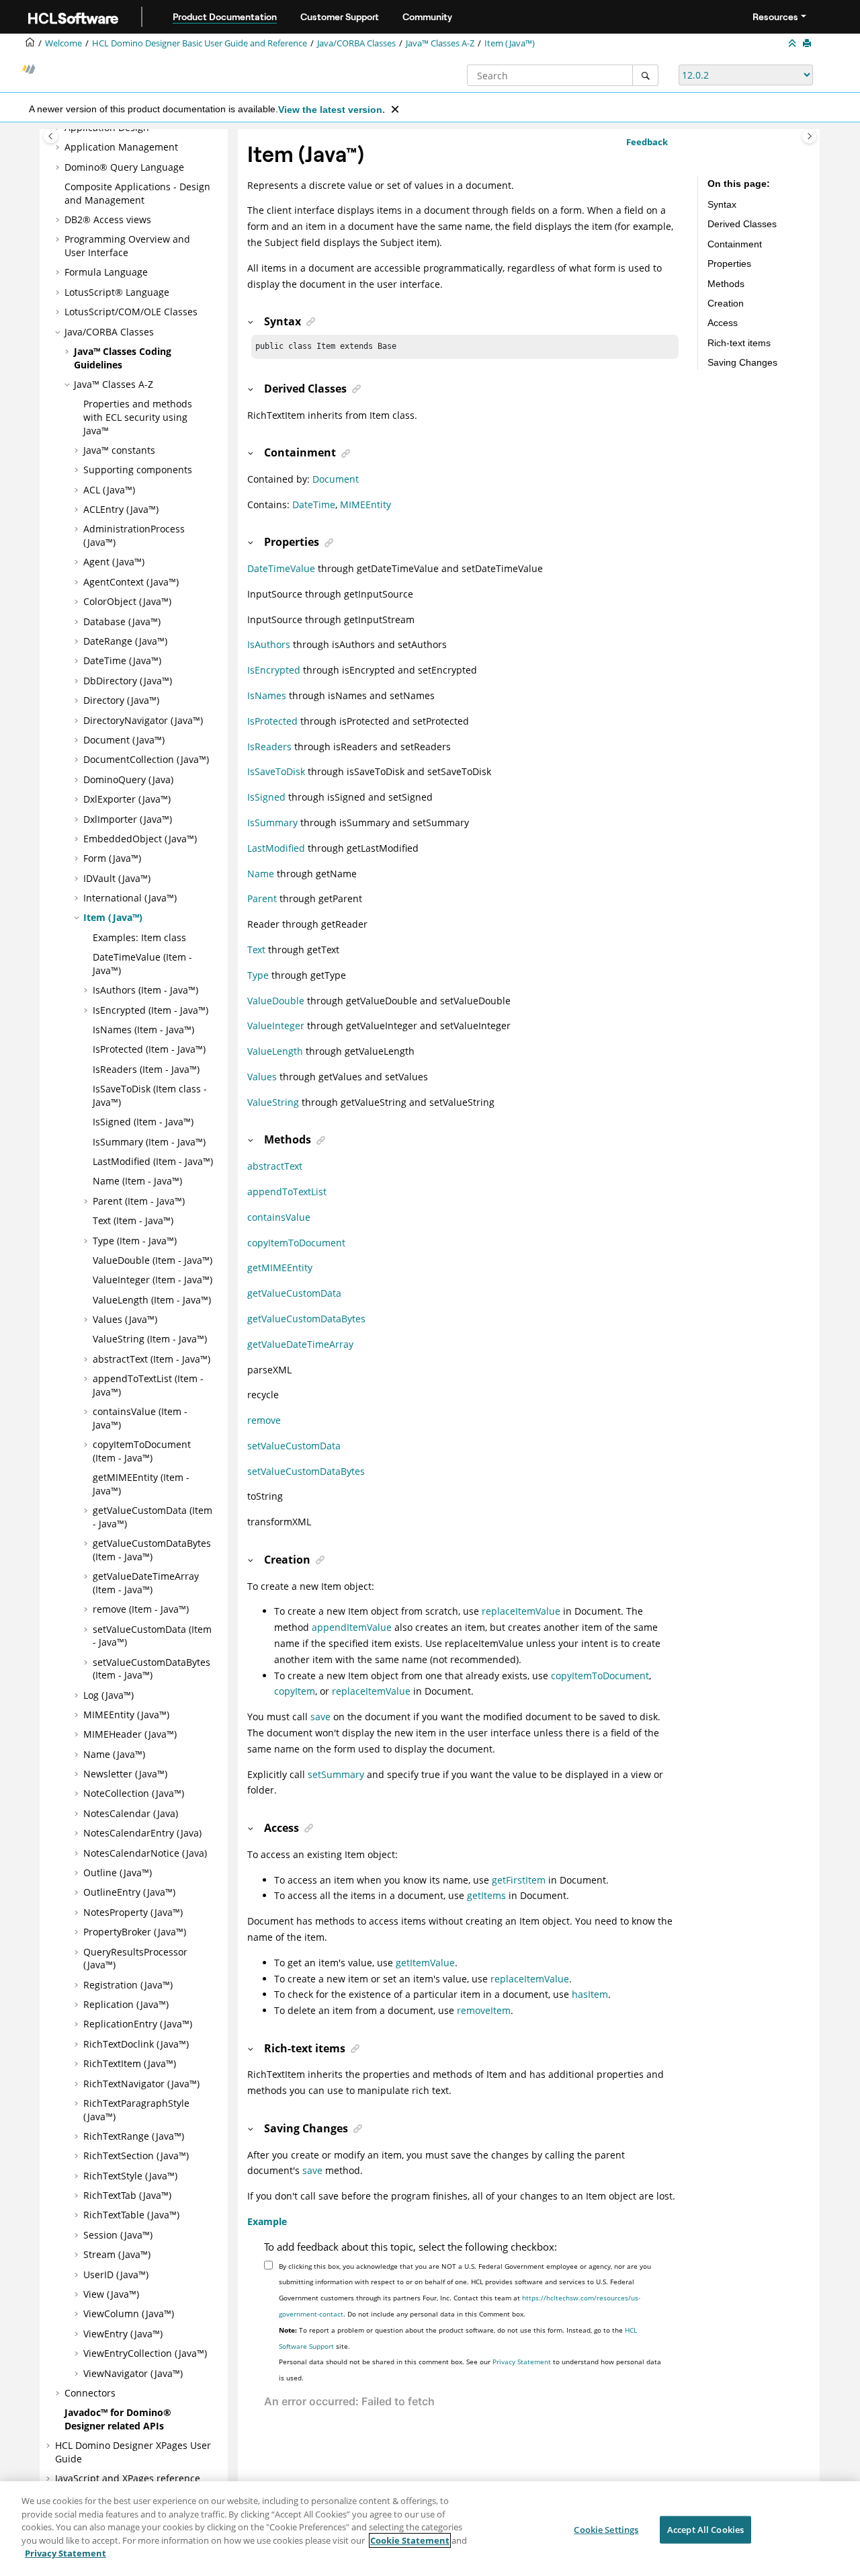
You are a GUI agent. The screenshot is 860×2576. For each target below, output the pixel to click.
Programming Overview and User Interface (127, 246)
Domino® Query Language (124, 167)
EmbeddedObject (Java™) (140, 839)
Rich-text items (739, 343)
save (320, 1717)
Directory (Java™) (121, 700)
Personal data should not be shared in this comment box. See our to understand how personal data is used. (470, 2370)
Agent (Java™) (114, 562)
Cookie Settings (606, 2529)
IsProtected (272, 721)
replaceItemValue (521, 1611)
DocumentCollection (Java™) (146, 759)
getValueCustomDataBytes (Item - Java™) (152, 1550)
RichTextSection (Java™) (136, 2156)
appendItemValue (352, 1627)
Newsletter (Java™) (125, 1774)
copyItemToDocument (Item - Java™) (142, 1451)
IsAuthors (269, 644)
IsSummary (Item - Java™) (149, 1142)
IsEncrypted (274, 670)
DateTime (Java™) (122, 660)
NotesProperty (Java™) (133, 1912)
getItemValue (425, 1963)
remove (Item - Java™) (141, 1609)
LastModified (276, 848)
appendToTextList (287, 1192)
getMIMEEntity (280, 1267)
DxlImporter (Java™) (128, 819)
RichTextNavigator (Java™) (141, 2084)
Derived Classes (742, 224)
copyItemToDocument (296, 1243)
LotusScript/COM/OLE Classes (131, 312)
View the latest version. (332, 110)
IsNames (267, 695)
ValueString (273, 1102)
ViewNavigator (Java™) (133, 2373)
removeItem (484, 2010)
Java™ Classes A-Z (440, 43)
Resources (775, 17)
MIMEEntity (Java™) (126, 1715)
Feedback (647, 142)
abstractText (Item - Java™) (152, 1359)
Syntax (722, 204)
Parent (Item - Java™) (139, 1201)
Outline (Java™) (118, 1873)
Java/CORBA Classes (356, 43)
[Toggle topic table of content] (809, 136)
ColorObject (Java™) (127, 601)
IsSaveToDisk (276, 771)
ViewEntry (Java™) (123, 2334)
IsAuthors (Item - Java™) (145, 990)
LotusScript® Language (117, 292)
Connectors (90, 2393)
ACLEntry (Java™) (121, 509)
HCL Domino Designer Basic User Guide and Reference (200, 43)
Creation (726, 303)
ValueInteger (276, 1025)
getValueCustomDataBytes (306, 1319)
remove (264, 1420)
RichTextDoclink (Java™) (136, 2044)
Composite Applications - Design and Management (137, 193)
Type (258, 975)
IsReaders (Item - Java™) (146, 1069)
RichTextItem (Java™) (130, 2063)
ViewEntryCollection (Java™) (145, 2353)
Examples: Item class (139, 937)
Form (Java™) (112, 858)
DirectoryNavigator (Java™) (143, 720)
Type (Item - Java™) (135, 1241)
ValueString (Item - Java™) (150, 1339)
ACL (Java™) (109, 490)
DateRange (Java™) (125, 641)
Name (261, 874)
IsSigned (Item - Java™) (143, 1122)
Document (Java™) (124, 740)
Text (256, 950)
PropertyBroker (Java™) (135, 1932)
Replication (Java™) (126, 2004)
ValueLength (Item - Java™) (152, 1300)
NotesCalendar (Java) (131, 1813)
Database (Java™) (122, 621)
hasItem (590, 1994)
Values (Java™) (125, 1319)
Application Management (121, 147)
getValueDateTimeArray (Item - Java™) (146, 1583)
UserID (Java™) (116, 2275)
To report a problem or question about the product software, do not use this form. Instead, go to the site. (458, 2338)
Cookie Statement (410, 2540)
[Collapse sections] (793, 44)
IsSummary (272, 822)
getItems (486, 1895)
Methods (726, 284)
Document (336, 479)
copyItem (295, 1691)
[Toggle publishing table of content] (51, 136)
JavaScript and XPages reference (128, 2478)
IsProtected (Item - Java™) (149, 1049)
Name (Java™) (114, 1754)
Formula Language (106, 272)
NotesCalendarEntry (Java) (142, 1833)
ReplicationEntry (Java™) (138, 2024)
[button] (59, 147)
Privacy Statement (522, 2362)
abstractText (275, 1166)
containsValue (279, 1217)
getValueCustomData (294, 1293)
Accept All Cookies (705, 2529)
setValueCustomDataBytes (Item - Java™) (152, 1669)
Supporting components (138, 470)
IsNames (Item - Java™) (143, 1030)
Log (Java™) (109, 1695)
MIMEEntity (365, 505)
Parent (262, 898)
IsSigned (266, 797)
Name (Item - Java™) (137, 1181)
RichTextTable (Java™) (131, 2215)
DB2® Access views (108, 219)
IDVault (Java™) (117, 878)
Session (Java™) (118, 2235)
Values (262, 1077)
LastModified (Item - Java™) (153, 1161)
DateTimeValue (281, 568)
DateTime (314, 505)
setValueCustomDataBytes (306, 1471)
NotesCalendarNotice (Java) (145, 1853)
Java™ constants (119, 450)
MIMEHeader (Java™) (130, 1734)
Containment (735, 244)
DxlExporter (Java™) (127, 799)
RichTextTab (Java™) (127, 2195)
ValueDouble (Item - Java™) (153, 1260)
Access (723, 323)
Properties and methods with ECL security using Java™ (138, 417)
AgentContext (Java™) (131, 582)
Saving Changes (742, 362)
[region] (430, 2529)
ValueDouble (276, 1001)
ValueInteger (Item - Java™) (153, 1280)
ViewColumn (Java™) (129, 2313)
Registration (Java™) (128, 1985)
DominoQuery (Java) (128, 779)
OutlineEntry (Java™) (129, 1892)
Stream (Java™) (117, 2254)
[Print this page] (808, 44)
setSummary (336, 1774)
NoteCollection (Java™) (134, 1793)
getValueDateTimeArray (300, 1344)
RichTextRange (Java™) (134, 2136)
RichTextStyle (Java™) (130, 2176)
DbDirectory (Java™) (128, 681)
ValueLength (275, 1051)
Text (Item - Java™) (133, 1220)
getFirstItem (519, 1880)
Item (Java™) (510, 43)
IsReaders (269, 747)
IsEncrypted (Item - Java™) (150, 1010)
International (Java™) (130, 898)
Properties (729, 264)
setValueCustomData (294, 1446)
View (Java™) (111, 2294)
